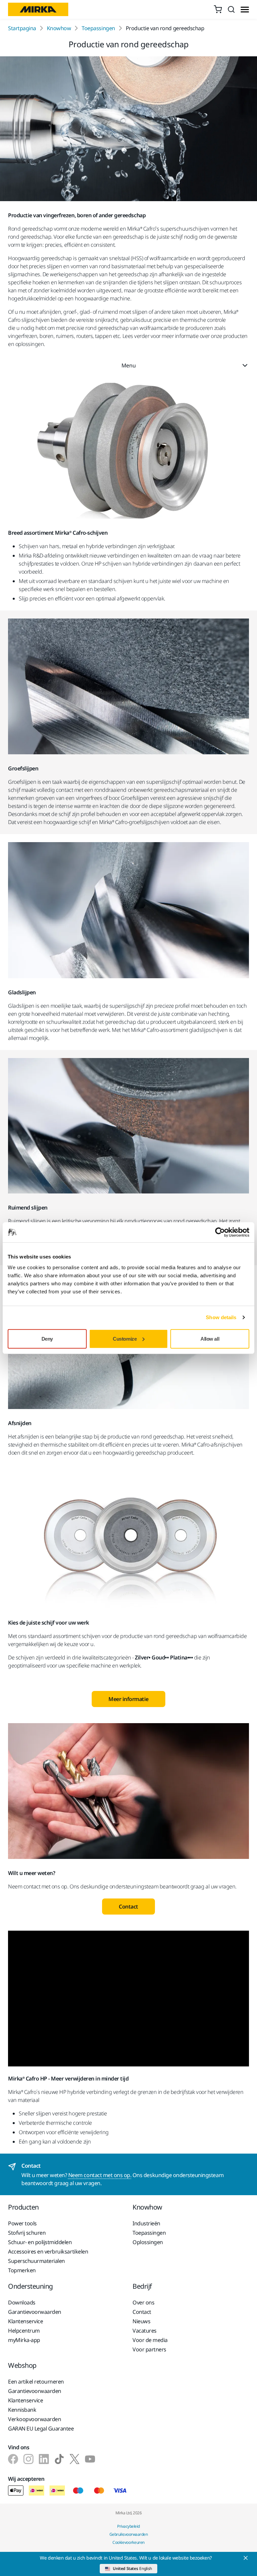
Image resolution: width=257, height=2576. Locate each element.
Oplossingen (148, 2242)
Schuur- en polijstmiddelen (40, 2242)
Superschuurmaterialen (36, 2261)
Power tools (22, 2223)
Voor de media (150, 2340)
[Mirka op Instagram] (28, 2459)
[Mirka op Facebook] (13, 2459)
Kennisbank (22, 2410)
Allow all (210, 1338)
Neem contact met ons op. (100, 2175)
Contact (128, 1907)
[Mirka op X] (75, 2459)
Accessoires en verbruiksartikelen (48, 2251)
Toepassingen (98, 28)
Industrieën (146, 2223)
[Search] (231, 9)
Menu (128, 365)
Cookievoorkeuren (128, 2542)
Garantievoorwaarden (35, 2312)
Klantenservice (25, 2321)
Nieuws (141, 2321)
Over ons (143, 2302)
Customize (125, 1338)
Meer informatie (128, 1699)
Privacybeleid (128, 2526)
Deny (47, 1338)
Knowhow (59, 28)
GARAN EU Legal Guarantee (41, 2428)
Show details (221, 1317)
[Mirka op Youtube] (90, 2459)
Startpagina (22, 28)
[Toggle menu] (245, 10)
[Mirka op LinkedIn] (44, 2459)
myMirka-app (24, 2340)
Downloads (22, 2302)
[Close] (246, 2558)
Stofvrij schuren (27, 2233)
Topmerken (22, 2270)
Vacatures (145, 2331)
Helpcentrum (24, 2331)
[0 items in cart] (218, 9)
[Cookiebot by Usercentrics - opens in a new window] (220, 1232)
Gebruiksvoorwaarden (129, 2534)
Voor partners (149, 2349)
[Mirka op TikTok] (59, 2459)
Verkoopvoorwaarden (34, 2419)
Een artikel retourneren (36, 2382)
